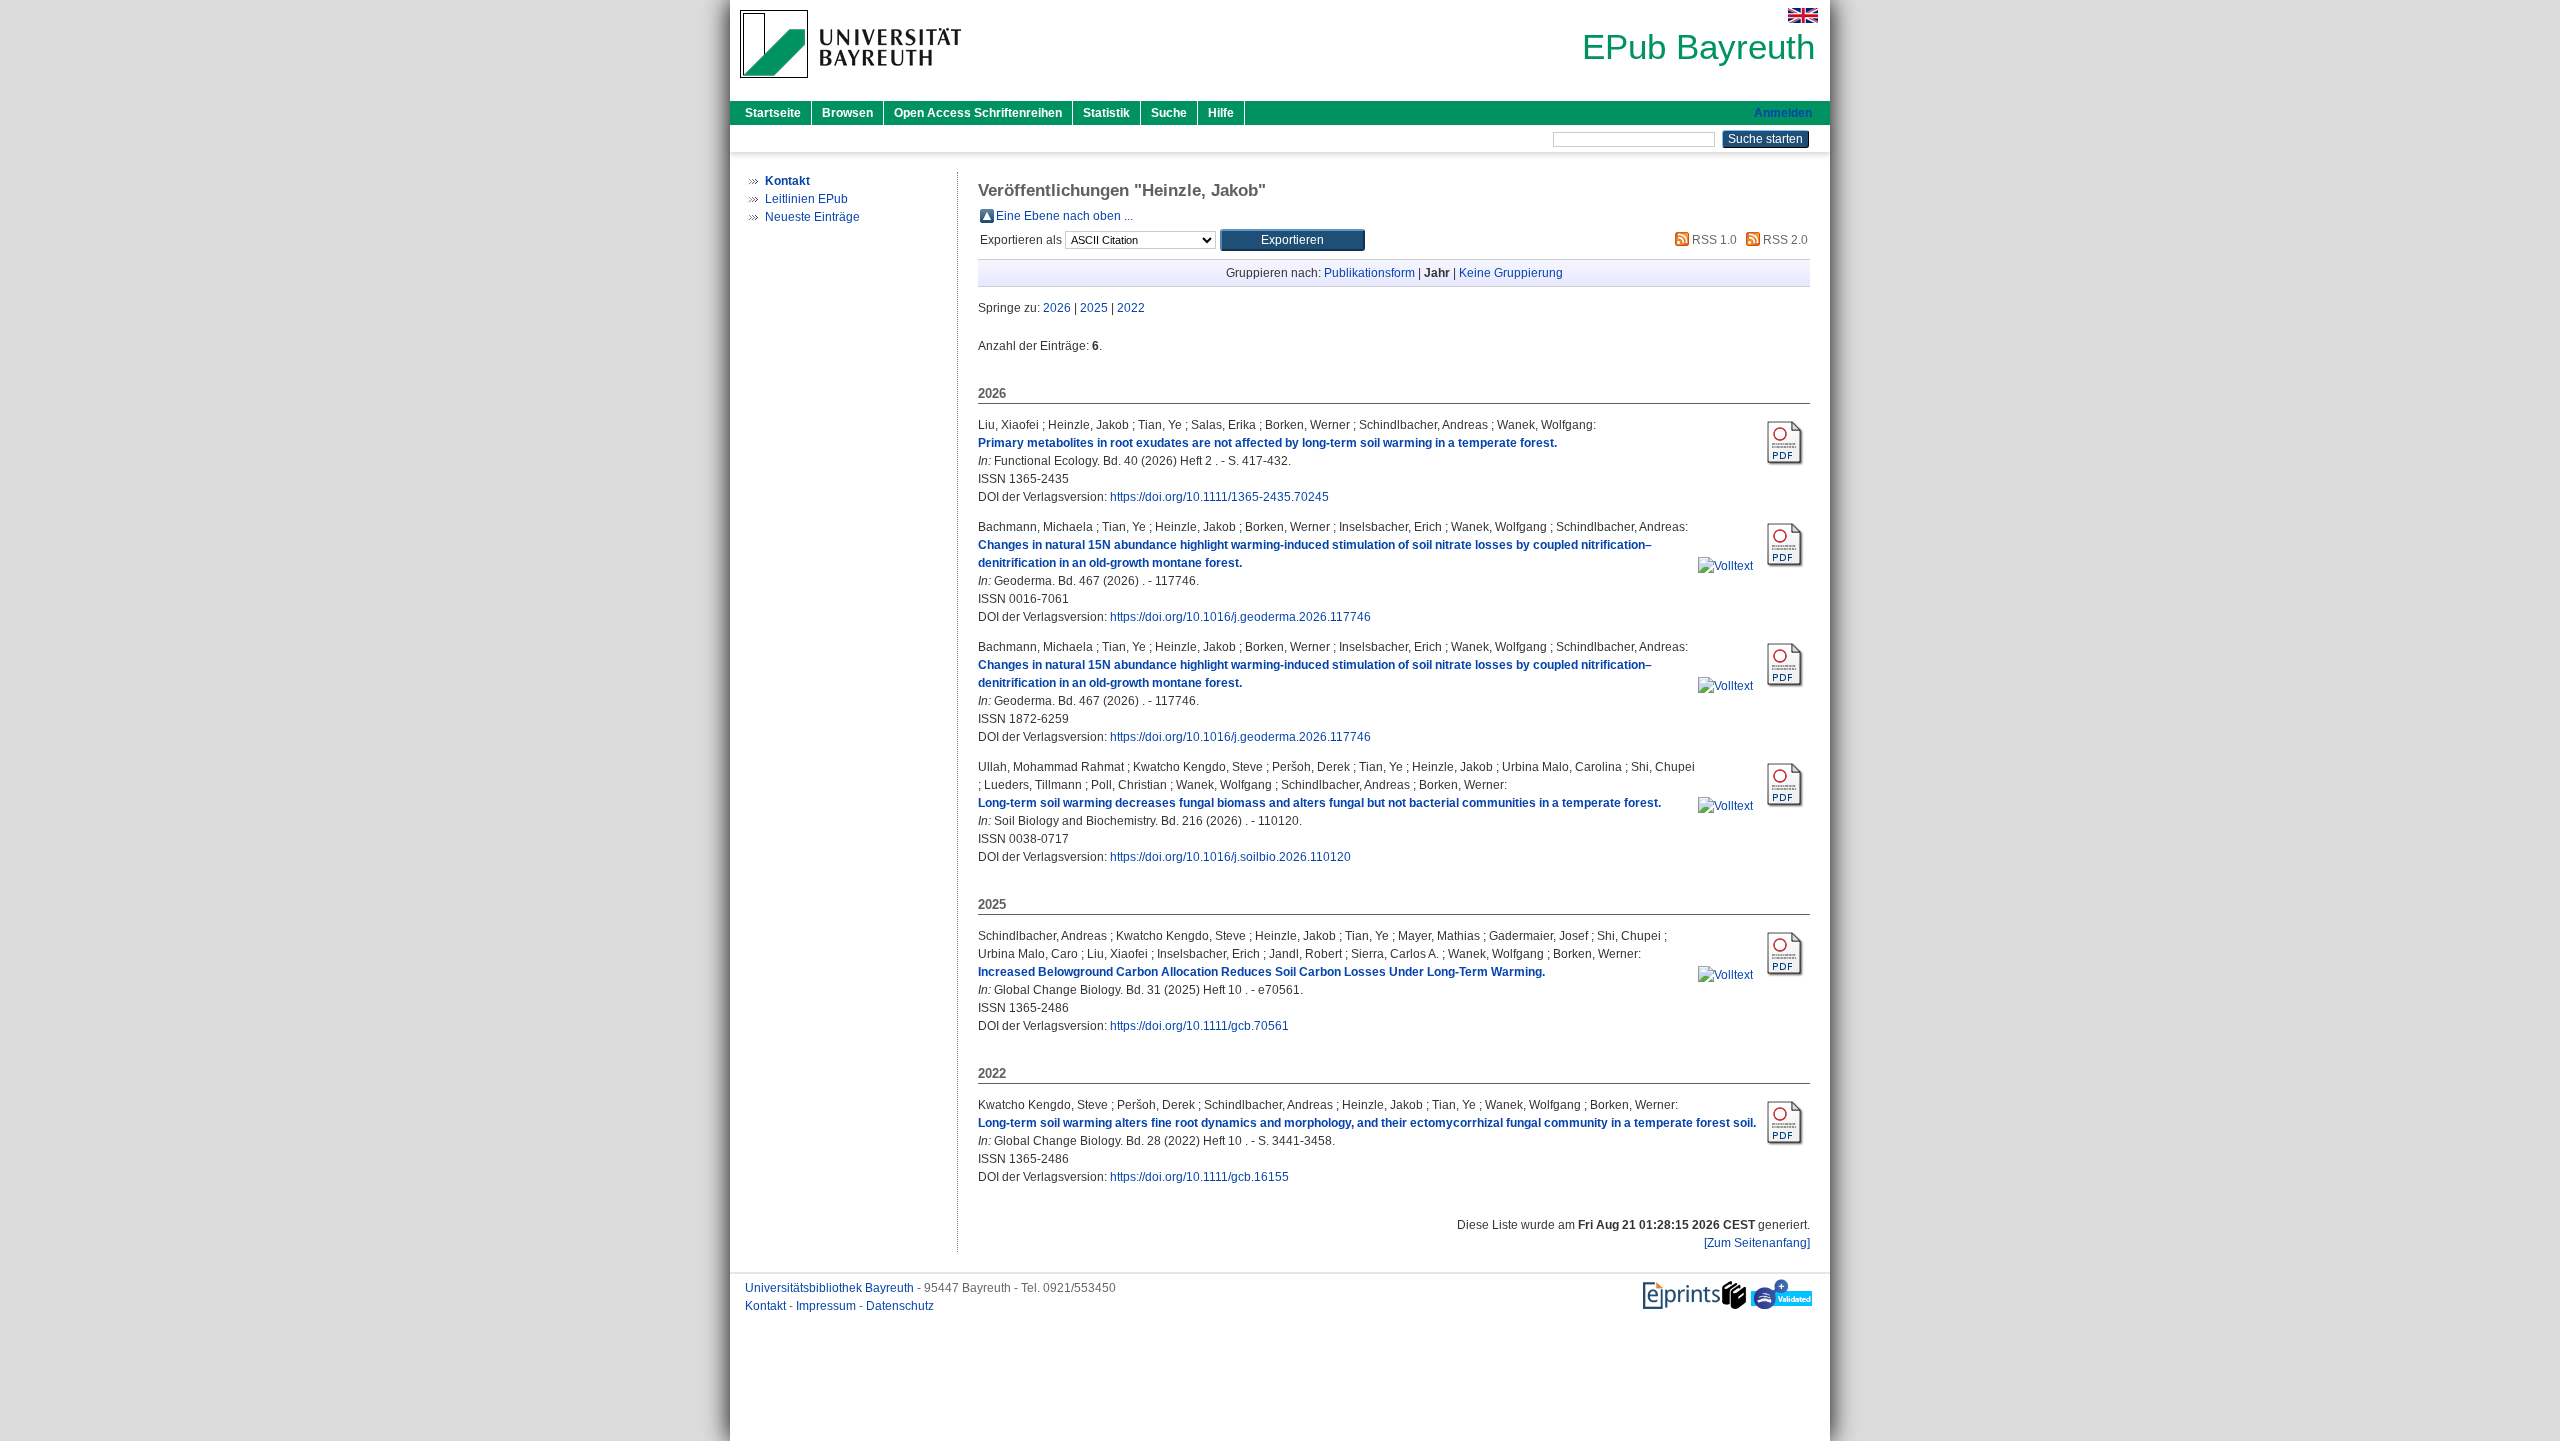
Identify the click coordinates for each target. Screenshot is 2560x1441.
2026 (1057, 308)
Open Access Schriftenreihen (978, 113)
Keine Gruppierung (1511, 273)
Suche (1169, 113)
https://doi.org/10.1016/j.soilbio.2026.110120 (1230, 857)
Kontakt (767, 1306)
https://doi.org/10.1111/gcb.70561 (1199, 1026)
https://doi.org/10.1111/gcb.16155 (1199, 1177)
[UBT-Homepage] (850, 84)
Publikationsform (1369, 273)
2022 (1131, 308)
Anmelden (1783, 113)
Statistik (1106, 113)
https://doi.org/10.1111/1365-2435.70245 (1219, 497)
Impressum (827, 1306)
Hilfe (1221, 113)
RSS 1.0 (1713, 240)
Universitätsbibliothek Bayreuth (831, 1288)
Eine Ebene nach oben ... (1064, 216)
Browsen (847, 113)
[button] (1292, 240)
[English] (1803, 15)
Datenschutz (900, 1306)
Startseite (773, 113)
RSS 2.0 (1784, 240)
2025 (1094, 308)
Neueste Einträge (812, 217)
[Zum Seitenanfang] (1757, 1243)
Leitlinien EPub (806, 199)
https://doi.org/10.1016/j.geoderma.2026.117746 (1240, 617)
